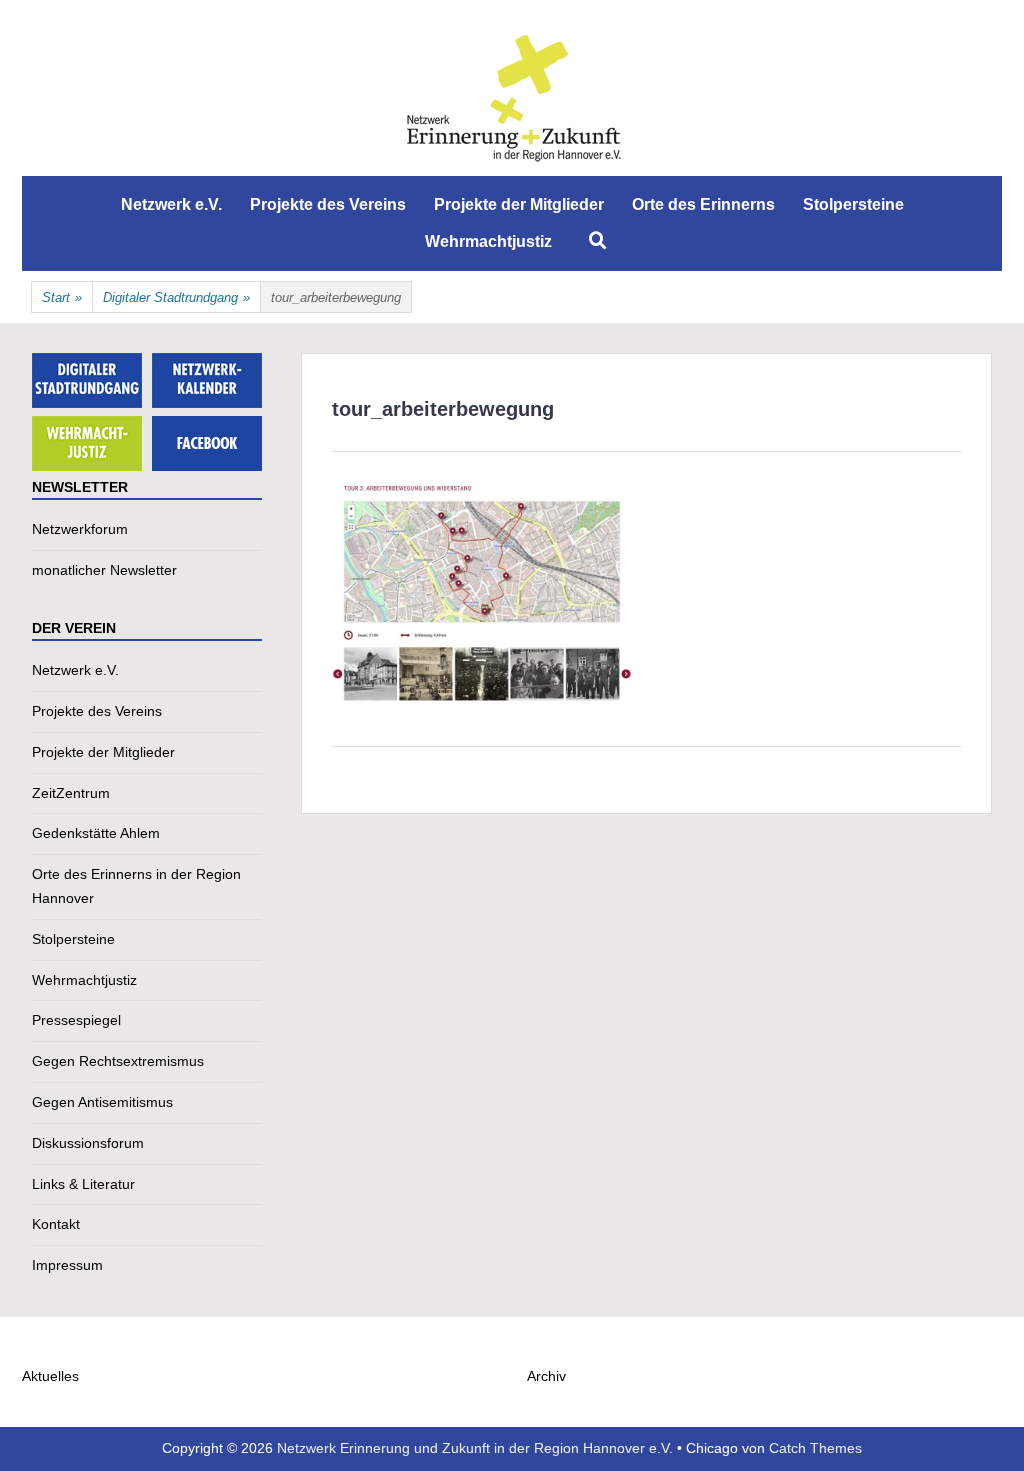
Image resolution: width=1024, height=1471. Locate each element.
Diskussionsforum (88, 1143)
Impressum (67, 1265)
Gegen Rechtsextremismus (118, 1061)
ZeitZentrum (71, 793)
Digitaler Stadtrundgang (176, 297)
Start (62, 297)
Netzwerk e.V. (171, 204)
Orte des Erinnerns (703, 204)
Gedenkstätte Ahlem (96, 833)
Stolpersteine (853, 204)
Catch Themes (815, 1448)
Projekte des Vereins (328, 204)
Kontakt (56, 1224)
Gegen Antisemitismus (102, 1102)
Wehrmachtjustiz (488, 241)
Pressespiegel (76, 1020)
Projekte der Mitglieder (519, 204)
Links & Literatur (83, 1184)
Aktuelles (50, 1376)
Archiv (546, 1376)
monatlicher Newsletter (104, 570)
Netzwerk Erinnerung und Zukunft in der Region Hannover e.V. (475, 1448)
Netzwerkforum (80, 529)
